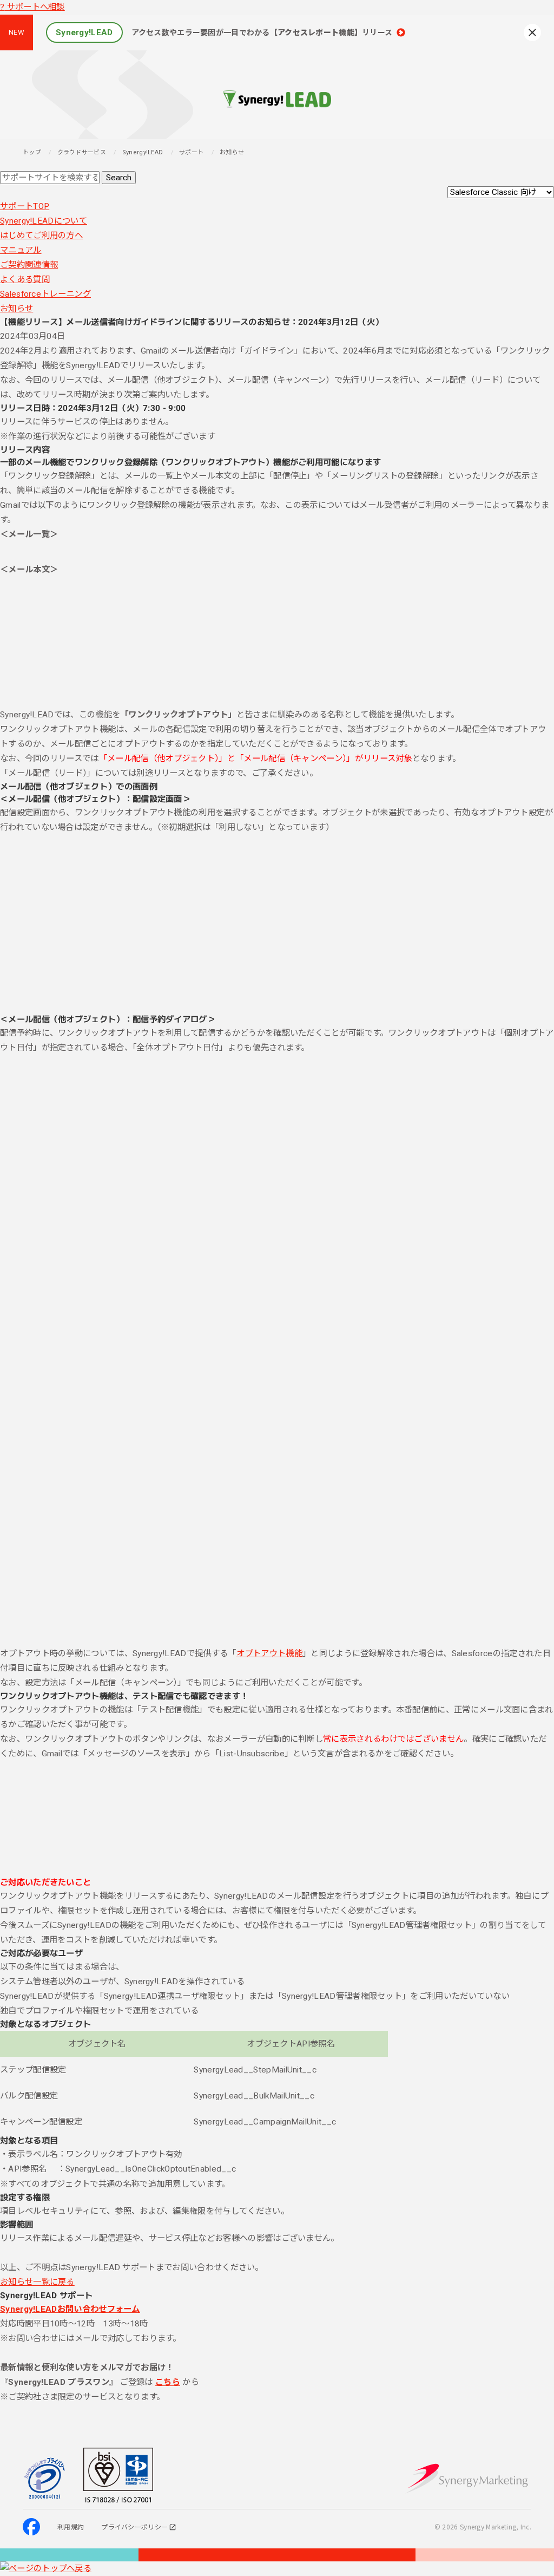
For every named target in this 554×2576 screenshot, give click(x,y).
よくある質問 (25, 279)
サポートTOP (25, 206)
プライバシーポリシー (134, 2526)
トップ (32, 152)
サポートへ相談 (32, 7)
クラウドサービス (82, 152)
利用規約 (71, 2526)
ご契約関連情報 (29, 265)
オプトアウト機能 (269, 1653)
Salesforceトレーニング (45, 294)
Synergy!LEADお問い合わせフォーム (70, 2309)
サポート (191, 152)
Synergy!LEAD (143, 152)
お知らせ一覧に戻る (37, 2282)
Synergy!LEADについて (44, 221)
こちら (168, 2382)
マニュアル (21, 250)
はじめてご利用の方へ (41, 236)
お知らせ (17, 309)
